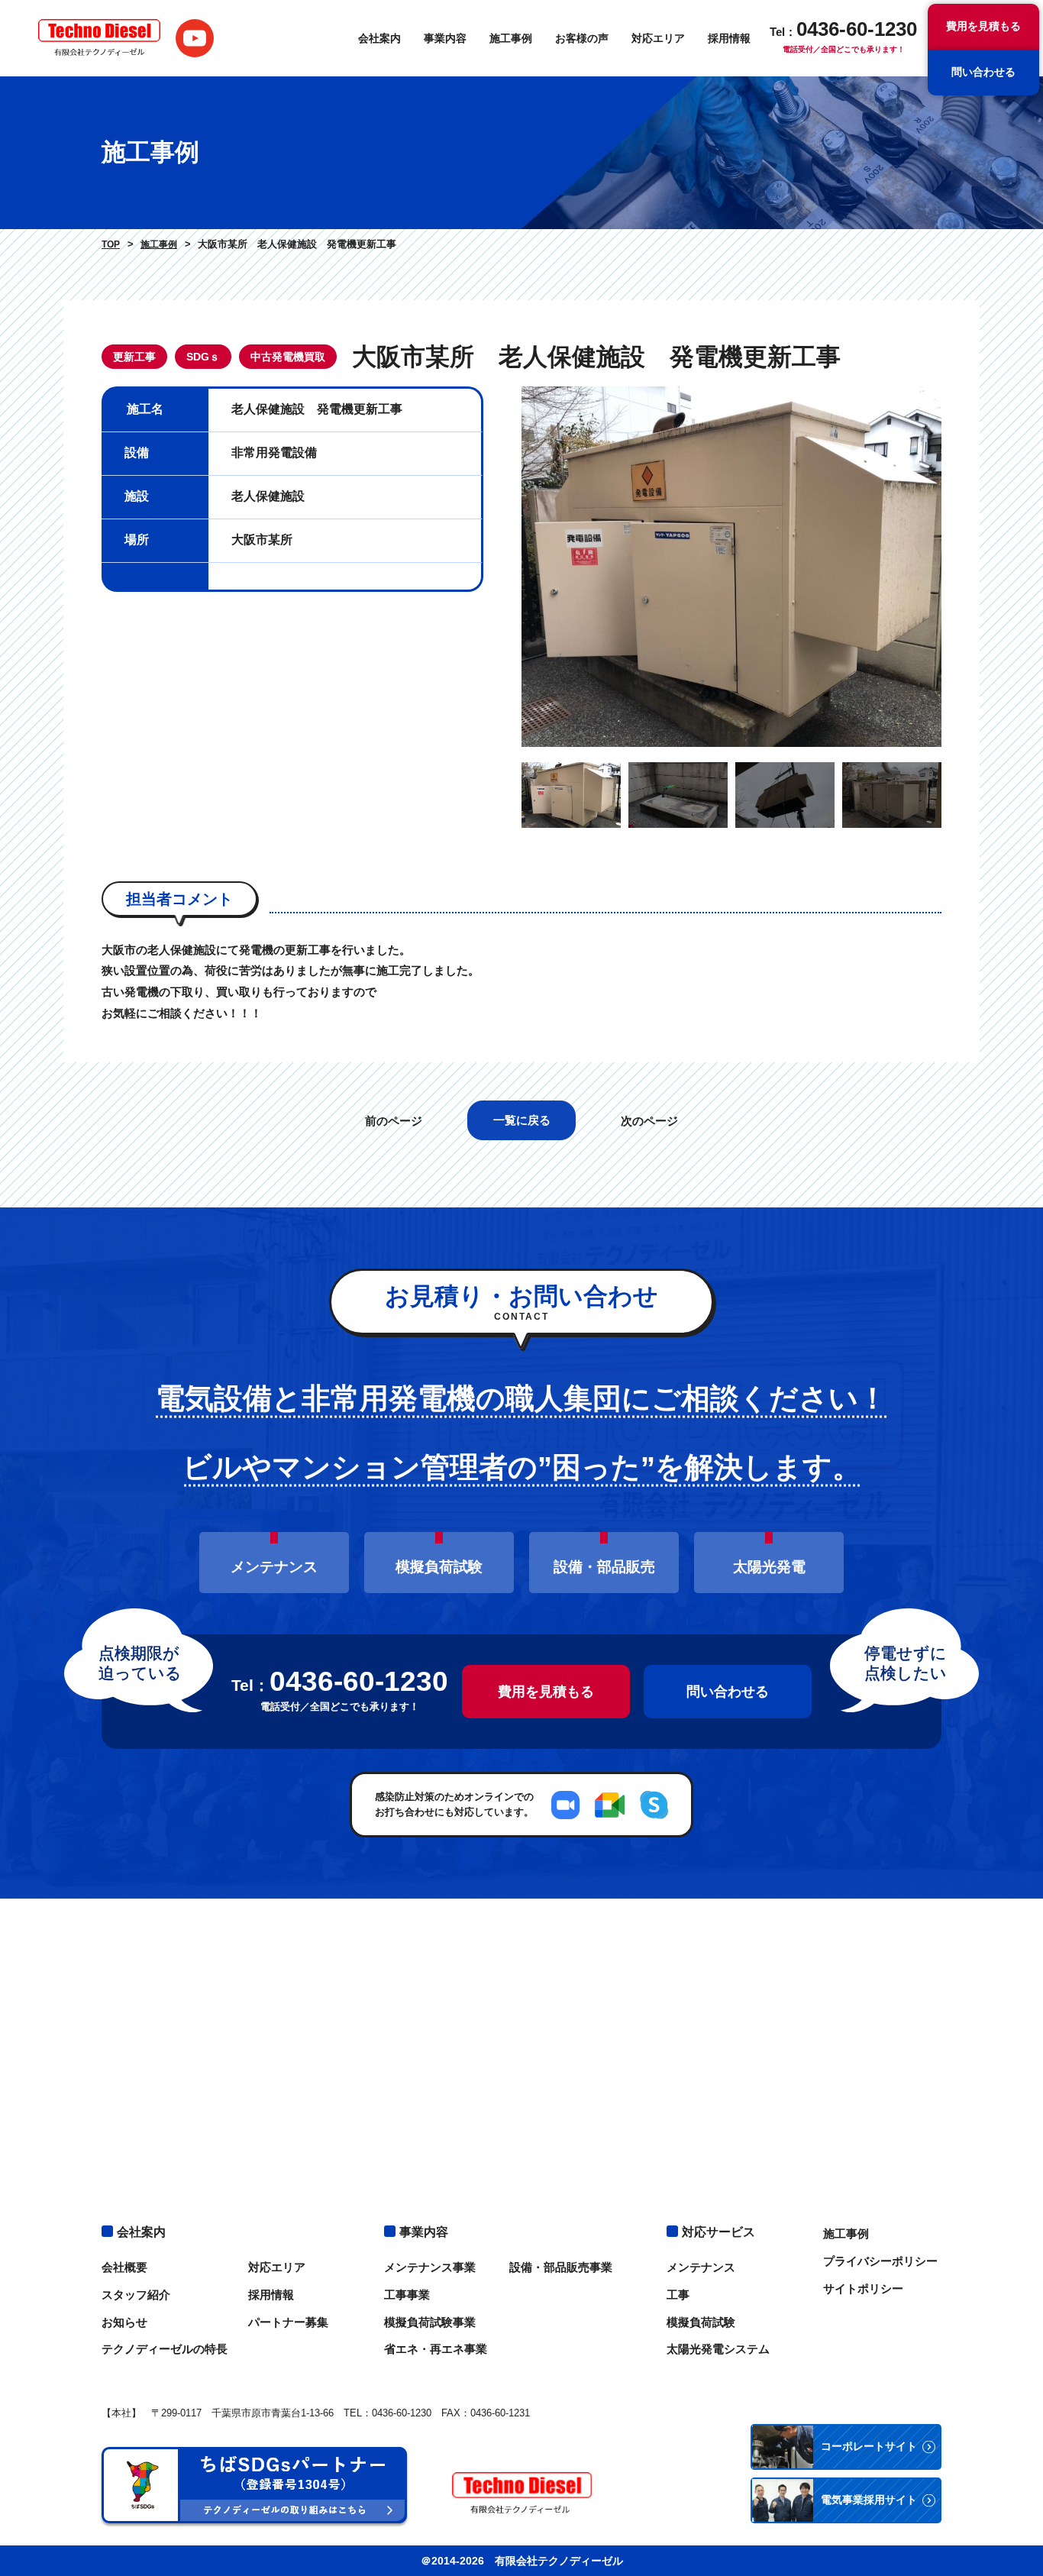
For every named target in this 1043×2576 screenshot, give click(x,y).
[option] (731, 567)
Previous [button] (510, 567)
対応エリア (658, 38)
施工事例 (511, 38)
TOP (111, 244)
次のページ (649, 1121)
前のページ (394, 1121)
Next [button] (953, 567)
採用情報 (729, 38)
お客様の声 (582, 38)
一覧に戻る (522, 1120)
